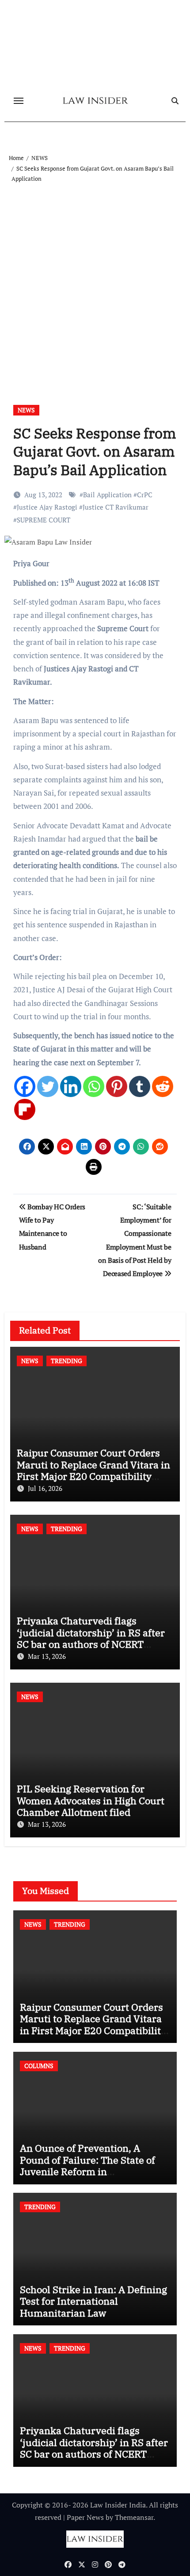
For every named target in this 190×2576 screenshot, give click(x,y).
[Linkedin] (71, 1086)
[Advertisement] (95, 283)
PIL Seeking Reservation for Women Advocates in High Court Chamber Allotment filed (91, 1800)
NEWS (26, 410)
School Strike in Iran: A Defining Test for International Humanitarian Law (93, 2301)
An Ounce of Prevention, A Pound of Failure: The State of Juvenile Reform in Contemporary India (87, 2165)
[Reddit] (163, 1086)
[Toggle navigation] (19, 101)
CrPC (145, 495)
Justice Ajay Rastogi (47, 507)
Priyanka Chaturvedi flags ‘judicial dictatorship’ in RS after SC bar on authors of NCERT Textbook (91, 1638)
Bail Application (107, 495)
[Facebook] (25, 1086)
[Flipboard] (25, 1109)
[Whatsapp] (94, 1086)
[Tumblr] (140, 1086)
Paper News (85, 2517)
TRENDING (66, 1361)
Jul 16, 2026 (45, 1488)
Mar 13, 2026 (47, 1656)
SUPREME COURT (44, 520)
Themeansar (134, 2517)
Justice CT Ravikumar (116, 507)
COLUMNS (39, 2066)
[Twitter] (48, 1086)
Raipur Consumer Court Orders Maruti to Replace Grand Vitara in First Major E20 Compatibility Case (93, 1470)
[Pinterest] (117, 1086)
